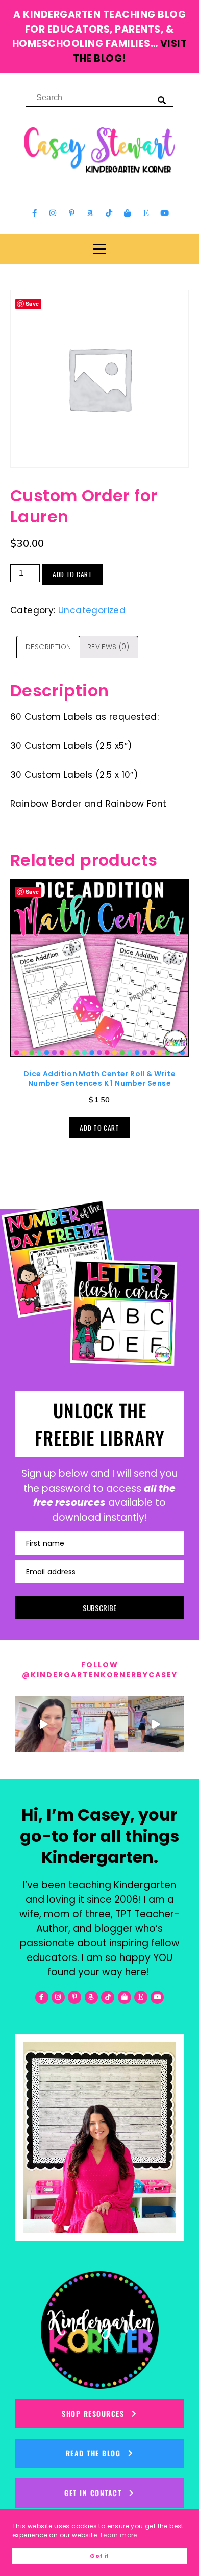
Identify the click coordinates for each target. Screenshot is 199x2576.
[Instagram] (53, 213)
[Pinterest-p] (71, 213)
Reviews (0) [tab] (108, 647)
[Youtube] (164, 213)
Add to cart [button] (99, 1128)
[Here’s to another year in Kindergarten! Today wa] (43, 1724)
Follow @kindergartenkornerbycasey (100, 1670)
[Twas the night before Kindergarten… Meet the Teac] (99, 1724)
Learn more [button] (119, 2535)
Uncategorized (92, 610)
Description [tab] (48, 647)
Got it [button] (99, 2556)
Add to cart (72, 574)
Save (32, 892)
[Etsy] (146, 213)
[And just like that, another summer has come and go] (156, 1724)
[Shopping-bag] (128, 213)
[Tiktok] (109, 213)
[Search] (162, 100)
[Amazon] (90, 213)
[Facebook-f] (35, 213)
